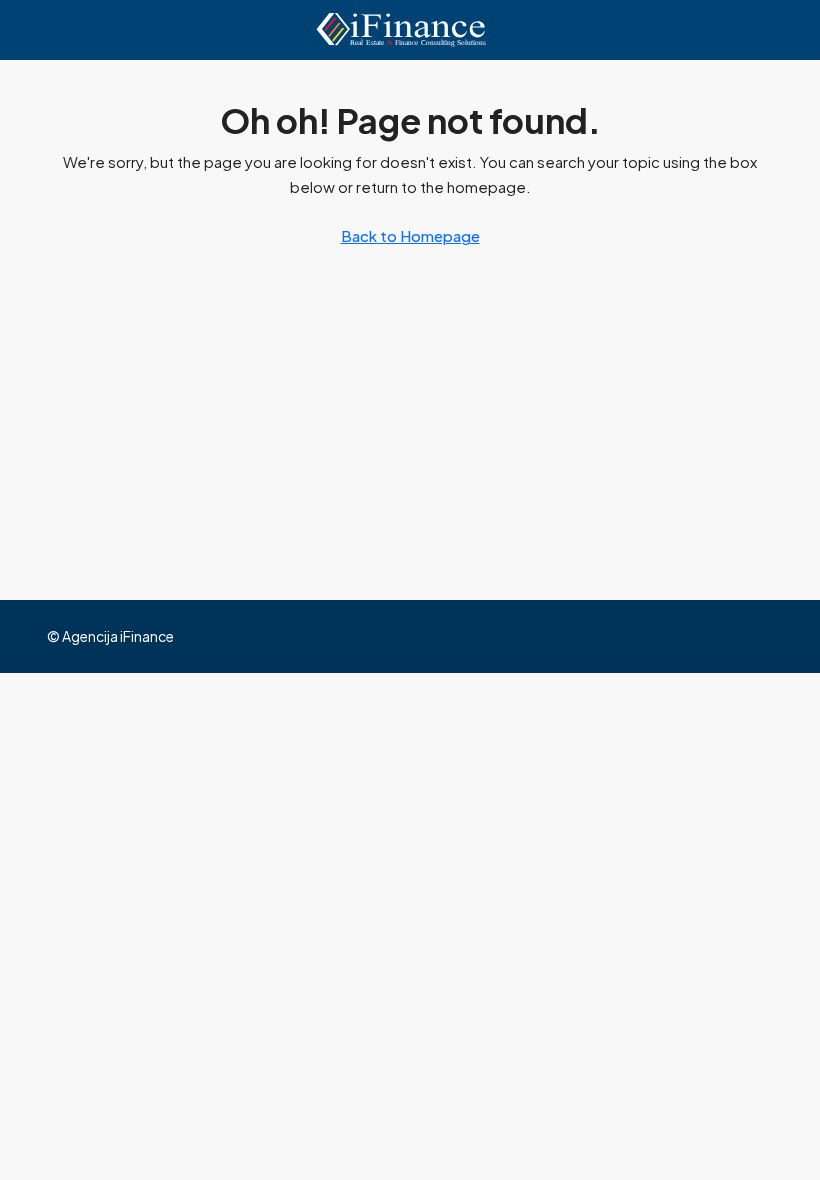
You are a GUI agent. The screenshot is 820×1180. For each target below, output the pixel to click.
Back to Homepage (410, 235)
